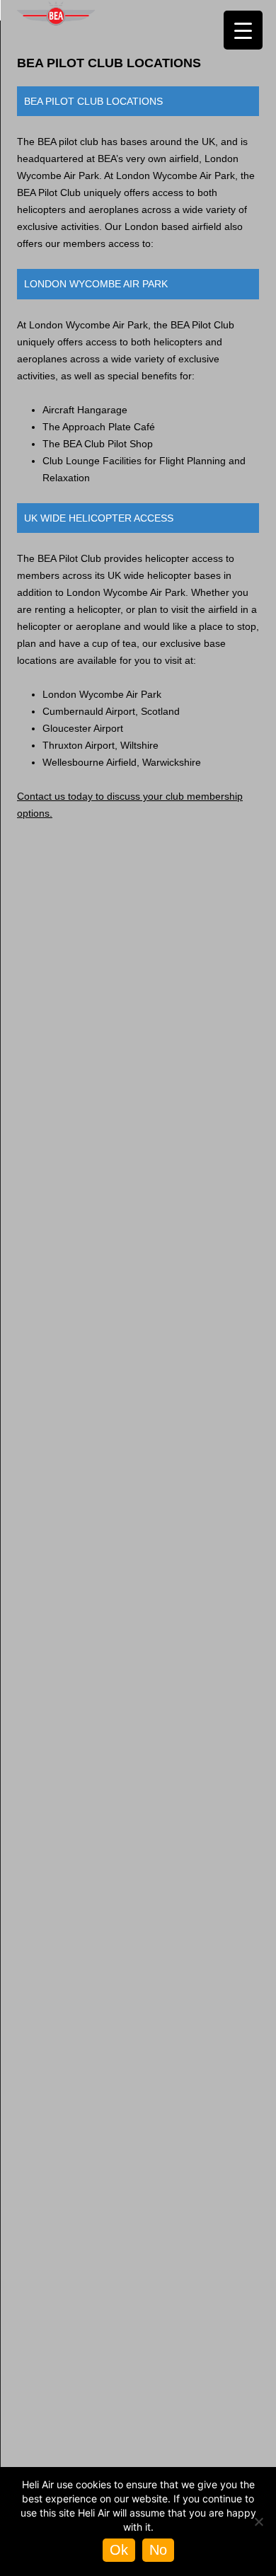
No (158, 2550)
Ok (119, 2550)
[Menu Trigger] (243, 30)
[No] (258, 2522)
